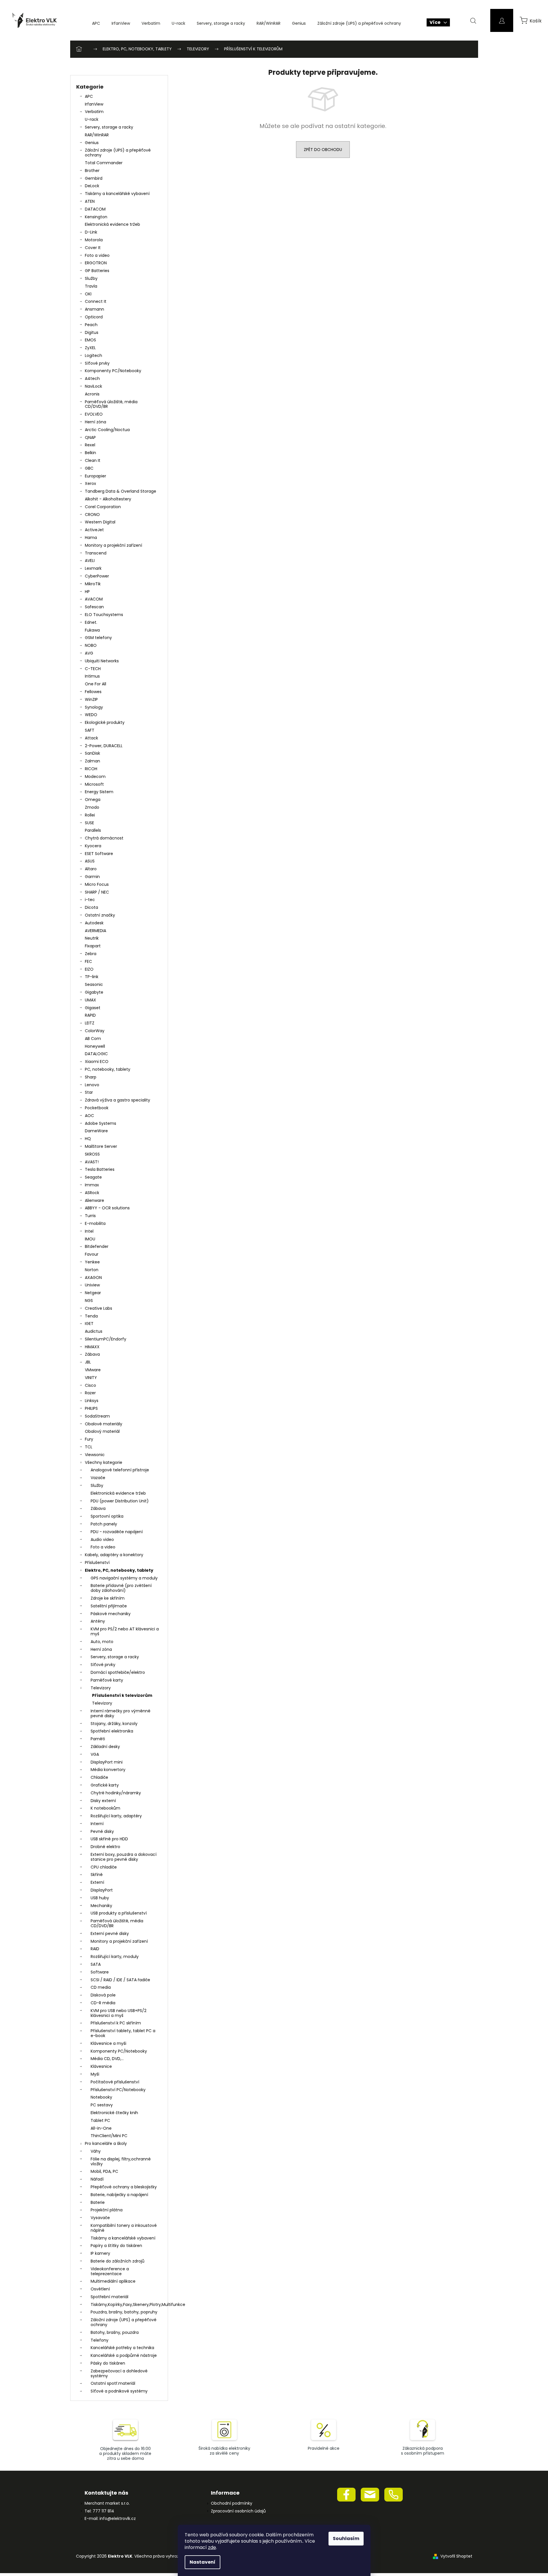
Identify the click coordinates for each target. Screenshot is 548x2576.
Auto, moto (102, 1642)
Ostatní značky (100, 915)
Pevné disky (102, 1831)
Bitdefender (97, 1246)
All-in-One (101, 2128)
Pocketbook (97, 1108)
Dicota (91, 907)
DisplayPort (102, 1890)
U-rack (92, 119)
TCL (89, 1447)
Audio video (102, 1540)
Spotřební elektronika (112, 1731)
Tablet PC (100, 2120)
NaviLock (93, 386)
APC (89, 96)
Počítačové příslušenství (115, 2082)
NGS (89, 1301)
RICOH (91, 769)
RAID (95, 1949)
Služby (91, 278)
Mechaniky (101, 1906)
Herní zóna (96, 422)
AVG (89, 653)
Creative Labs (99, 1308)
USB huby (100, 1898)
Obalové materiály (104, 1424)
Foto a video (97, 255)
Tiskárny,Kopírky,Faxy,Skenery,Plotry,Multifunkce (126, 2305)
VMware (93, 1370)
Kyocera (93, 846)
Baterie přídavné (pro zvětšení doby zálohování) (121, 1588)
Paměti (98, 1739)
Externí (97, 1882)
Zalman (92, 761)
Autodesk (94, 923)
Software (100, 1972)
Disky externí (103, 1801)
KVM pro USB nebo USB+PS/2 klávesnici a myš (119, 2013)
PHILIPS (91, 1408)
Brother (92, 171)
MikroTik (93, 584)
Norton (92, 1270)
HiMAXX (92, 1347)
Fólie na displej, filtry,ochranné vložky (121, 2161)
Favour (92, 1254)
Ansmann (94, 309)
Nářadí (97, 2179)
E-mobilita (95, 1223)
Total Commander (104, 163)
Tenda (91, 1316)
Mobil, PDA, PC (104, 2171)
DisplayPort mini (107, 1762)
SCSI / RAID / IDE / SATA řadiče (120, 1980)
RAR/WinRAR (97, 135)
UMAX (90, 1000)
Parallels (93, 830)
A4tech (92, 378)
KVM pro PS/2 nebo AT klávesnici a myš (125, 1631)
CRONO (92, 515)
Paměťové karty (107, 1680)
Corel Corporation (103, 507)
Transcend (96, 553)
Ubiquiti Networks (102, 661)
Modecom (95, 777)
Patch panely (104, 1524)
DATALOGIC (96, 1054)
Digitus (92, 332)
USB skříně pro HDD (109, 1839)
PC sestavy (102, 2105)
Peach (91, 325)
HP (87, 592)
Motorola (94, 240)
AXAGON (93, 1278)
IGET (89, 1324)
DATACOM (95, 209)
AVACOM (94, 599)
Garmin (92, 877)
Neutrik (92, 938)
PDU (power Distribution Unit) (120, 1501)
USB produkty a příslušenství (119, 1913)
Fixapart (93, 946)
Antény (98, 1621)
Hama (91, 538)
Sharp (91, 1077)
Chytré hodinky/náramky (116, 1793)
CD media (101, 1987)
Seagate (93, 1177)
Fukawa (92, 630)
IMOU (90, 1239)
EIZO (89, 969)
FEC (88, 961)
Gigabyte (94, 992)
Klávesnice (101, 2066)
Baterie (98, 2202)
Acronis (92, 394)
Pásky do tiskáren (108, 2363)
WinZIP (91, 699)
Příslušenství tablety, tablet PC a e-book (123, 2033)
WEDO (91, 715)
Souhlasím (346, 2538)
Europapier (96, 476)
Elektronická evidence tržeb (112, 224)
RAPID (90, 1015)
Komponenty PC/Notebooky (113, 371)
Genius (92, 143)
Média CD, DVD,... (107, 2059)
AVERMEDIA (96, 931)
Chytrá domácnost (104, 838)
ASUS (90, 861)
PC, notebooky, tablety (108, 1069)
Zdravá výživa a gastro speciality (118, 1100)
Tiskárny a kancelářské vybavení (117, 194)
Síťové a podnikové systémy (119, 2391)
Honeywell (95, 1046)
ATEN (90, 201)
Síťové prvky (97, 363)
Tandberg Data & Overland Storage (121, 491)
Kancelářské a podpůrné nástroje (124, 2355)
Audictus (94, 1331)
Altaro (91, 869)
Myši (95, 2074)
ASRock (92, 1193)
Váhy (96, 2151)
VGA (95, 1754)
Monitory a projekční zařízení (113, 545)
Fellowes (93, 692)
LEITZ (90, 1023)
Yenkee (92, 1262)
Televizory (101, 1688)
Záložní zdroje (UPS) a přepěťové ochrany (118, 153)
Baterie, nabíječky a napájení (119, 2195)
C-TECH (93, 669)
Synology (94, 707)
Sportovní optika (107, 1516)
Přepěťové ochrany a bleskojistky (124, 2187)
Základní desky (105, 1747)
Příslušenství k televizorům (122, 1695)
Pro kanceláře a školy (106, 2143)
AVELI (90, 561)
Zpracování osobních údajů (238, 2511)
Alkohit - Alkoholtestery (108, 499)
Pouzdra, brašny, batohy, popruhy (124, 2312)
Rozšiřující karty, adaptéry (116, 1816)
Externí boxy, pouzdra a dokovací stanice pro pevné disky (124, 1857)
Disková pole (103, 1995)
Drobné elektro (105, 1847)
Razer (90, 1393)
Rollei (90, 815)
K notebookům (105, 1808)
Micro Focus (97, 884)
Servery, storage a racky (109, 127)
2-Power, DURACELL (104, 746)
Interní (97, 1824)
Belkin (90, 453)
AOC (89, 1116)
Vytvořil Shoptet (456, 2556)
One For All (96, 684)
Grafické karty (105, 1785)
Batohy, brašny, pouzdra (115, 2332)
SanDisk (92, 753)
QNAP (90, 437)
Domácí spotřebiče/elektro (118, 1672)
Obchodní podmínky (232, 2503)
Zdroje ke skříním (108, 1598)
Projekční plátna (107, 2210)
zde (212, 2547)
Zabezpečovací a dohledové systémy (119, 2373)
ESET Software (99, 854)
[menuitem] (96, 23)
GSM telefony (98, 638)
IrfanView (94, 104)
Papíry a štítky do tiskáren (116, 2246)
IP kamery (100, 2253)
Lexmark (93, 568)
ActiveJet (94, 530)
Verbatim (94, 112)
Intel (89, 1231)
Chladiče (99, 1777)
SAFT (90, 730)
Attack (91, 738)
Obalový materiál (102, 1431)
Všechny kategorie (104, 1462)
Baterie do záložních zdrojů (118, 2261)
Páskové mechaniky (111, 1614)
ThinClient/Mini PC (109, 2136)
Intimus (92, 676)
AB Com (93, 1039)
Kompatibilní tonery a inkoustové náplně (124, 2228)
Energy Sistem (99, 792)
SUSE (89, 823)
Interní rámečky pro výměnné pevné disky (121, 1713)
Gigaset (93, 1008)
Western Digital (100, 522)
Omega (93, 800)
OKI (88, 294)
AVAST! (92, 1162)
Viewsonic (95, 1455)
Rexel (90, 445)
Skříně (97, 1875)
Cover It (93, 248)
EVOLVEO (94, 414)
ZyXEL (90, 348)
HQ (88, 1139)
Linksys (92, 1401)
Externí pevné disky (110, 1934)
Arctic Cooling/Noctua (107, 430)
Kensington (96, 217)
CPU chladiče (104, 1867)
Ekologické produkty (105, 722)
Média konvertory (108, 1770)
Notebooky (101, 2097)
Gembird (94, 178)
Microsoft (94, 784)
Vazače (98, 1478)
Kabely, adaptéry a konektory (114, 1555)
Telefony (100, 2340)
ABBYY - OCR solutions (107, 1208)
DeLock (92, 186)
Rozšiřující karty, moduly (115, 1957)
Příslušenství (97, 1563)
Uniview (92, 1285)
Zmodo (92, 807)
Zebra (91, 954)
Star (89, 1092)
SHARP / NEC (97, 892)
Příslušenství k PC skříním (116, 2023)
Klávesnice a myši (108, 2043)
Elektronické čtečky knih (114, 2113)
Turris (90, 1216)
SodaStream (97, 1416)
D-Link (91, 232)
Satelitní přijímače (109, 1606)
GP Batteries (97, 271)
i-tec (90, 900)
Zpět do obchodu (323, 150)
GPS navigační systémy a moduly (124, 1578)
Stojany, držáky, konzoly (114, 1724)
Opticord (94, 317)
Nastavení (203, 2562)
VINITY (91, 1378)
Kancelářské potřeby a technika (122, 2348)
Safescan (94, 607)
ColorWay (95, 1031)
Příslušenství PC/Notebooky (118, 2090)
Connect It (96, 301)
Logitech (93, 355)
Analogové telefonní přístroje (120, 1470)
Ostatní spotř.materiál (113, 2383)
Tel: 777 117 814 (99, 2511)
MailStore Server (101, 1146)
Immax (92, 1185)
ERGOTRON (96, 263)
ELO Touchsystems (104, 615)
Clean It (93, 460)
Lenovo (92, 1085)
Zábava (92, 1354)
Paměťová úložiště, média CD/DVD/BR (111, 404)
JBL (88, 1362)
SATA (96, 1964)
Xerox (90, 483)
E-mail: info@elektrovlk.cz (110, 2519)
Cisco (90, 1385)
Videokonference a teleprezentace (110, 2271)
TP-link (92, 977)
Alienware (94, 1200)
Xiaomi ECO (97, 1062)
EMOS (90, 340)
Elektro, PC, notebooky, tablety (119, 1570)
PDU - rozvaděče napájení (117, 1532)
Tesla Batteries (100, 1169)
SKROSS (92, 1154)
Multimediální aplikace (113, 2281)
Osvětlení (100, 2289)
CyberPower (97, 576)
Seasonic (94, 984)
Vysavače (100, 2218)
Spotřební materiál (109, 2297)
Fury (89, 1439)
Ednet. (91, 622)
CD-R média (103, 2003)
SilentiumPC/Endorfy (106, 1339)
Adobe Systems (101, 1123)
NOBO (91, 645)
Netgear (93, 1293)
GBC (89, 468)
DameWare (96, 1131)
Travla (91, 286)
